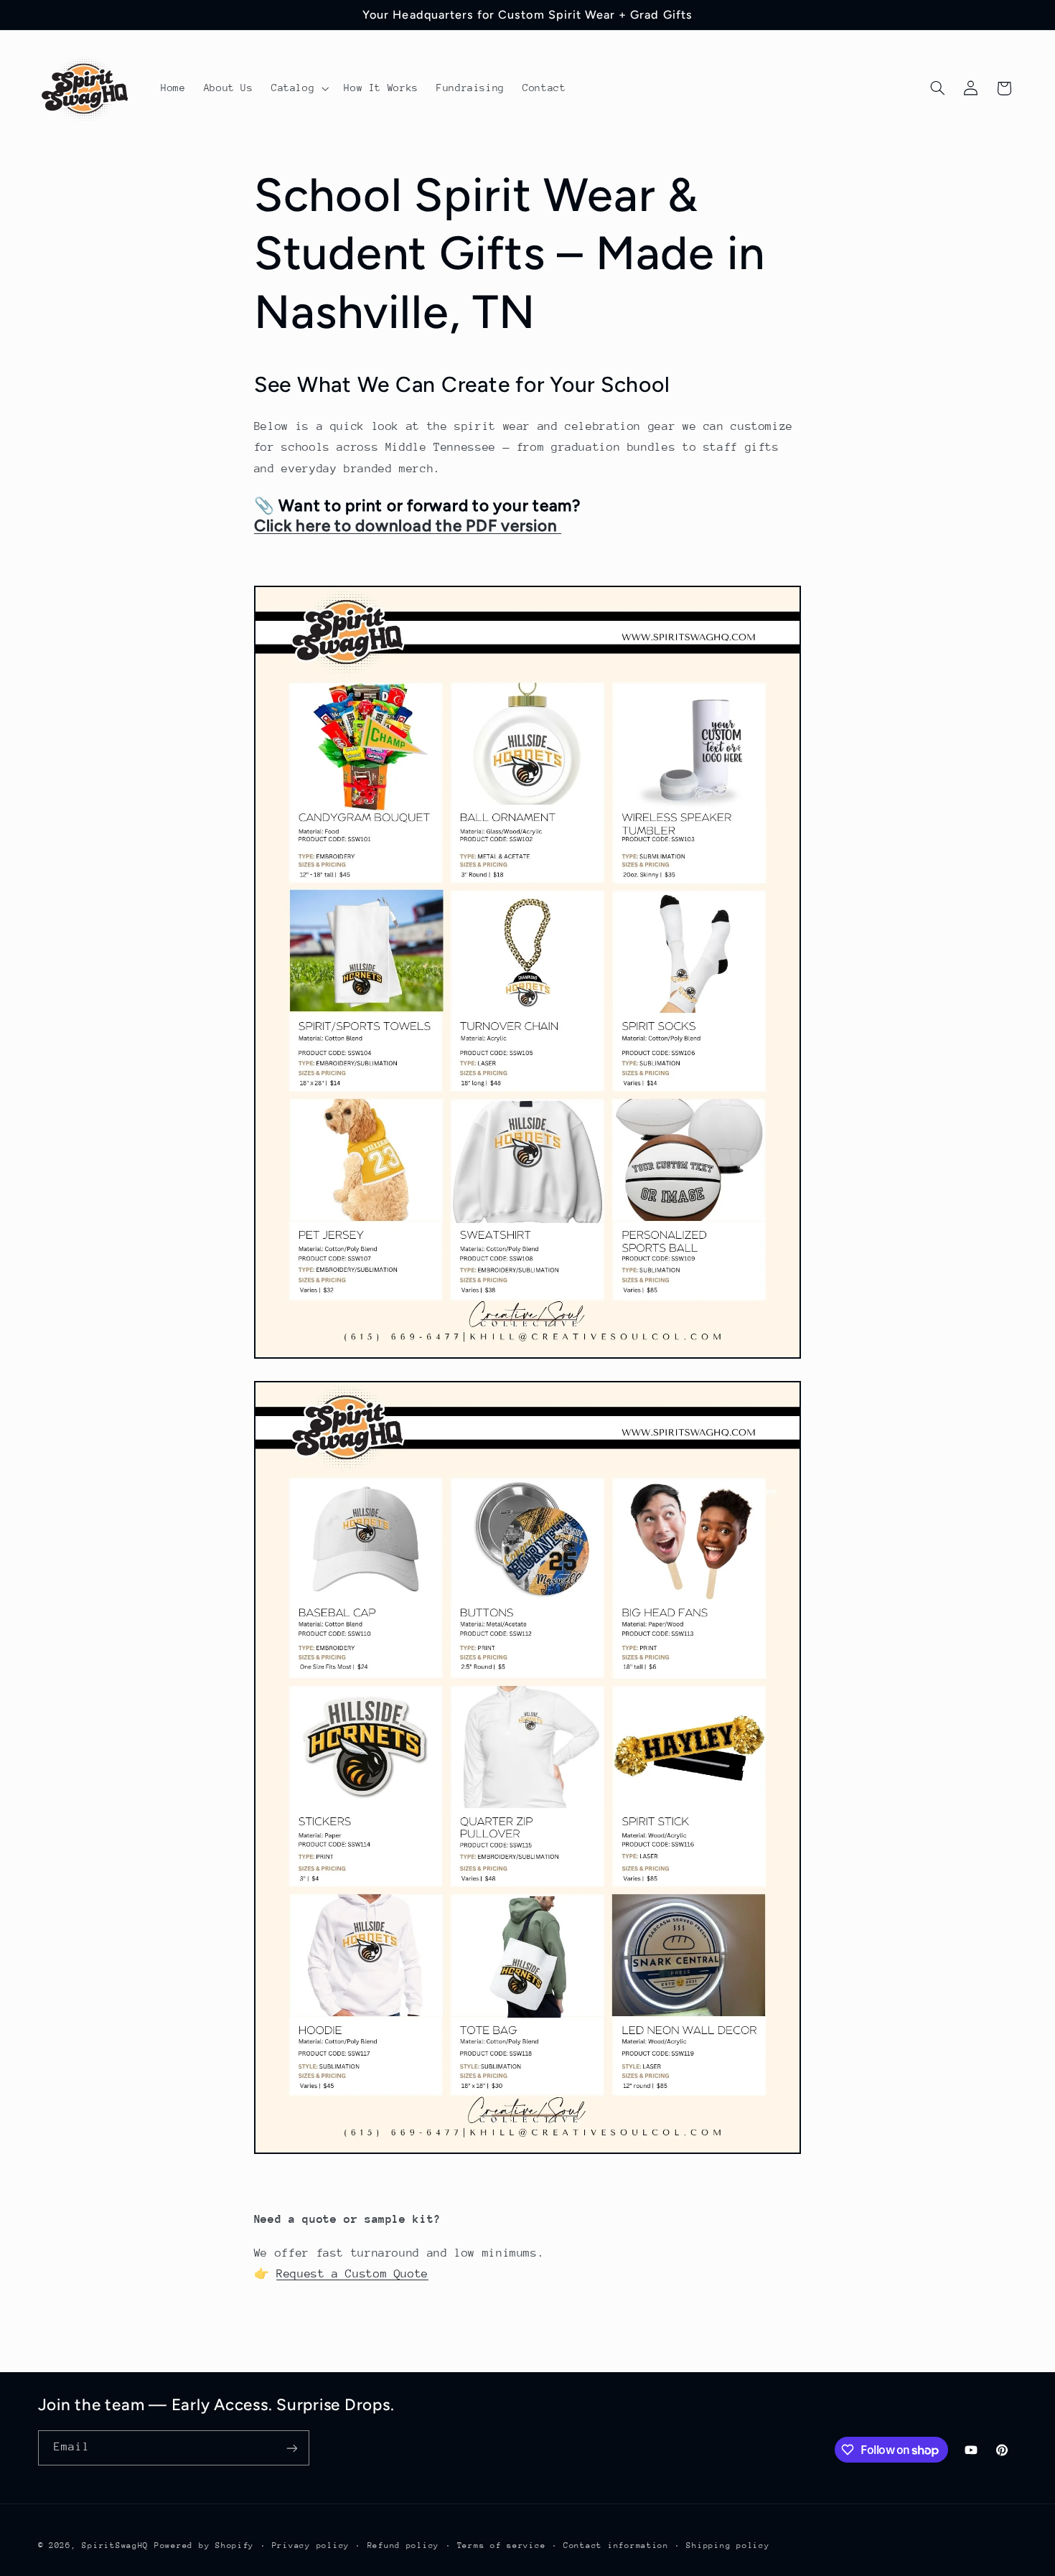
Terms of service (502, 2545)
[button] (298, 88)
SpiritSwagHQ (115, 2545)
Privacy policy (311, 2545)
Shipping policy (728, 2545)
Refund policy (404, 2545)
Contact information (616, 2545)
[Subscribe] (291, 2448)
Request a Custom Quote (352, 2274)
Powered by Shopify (204, 2545)
